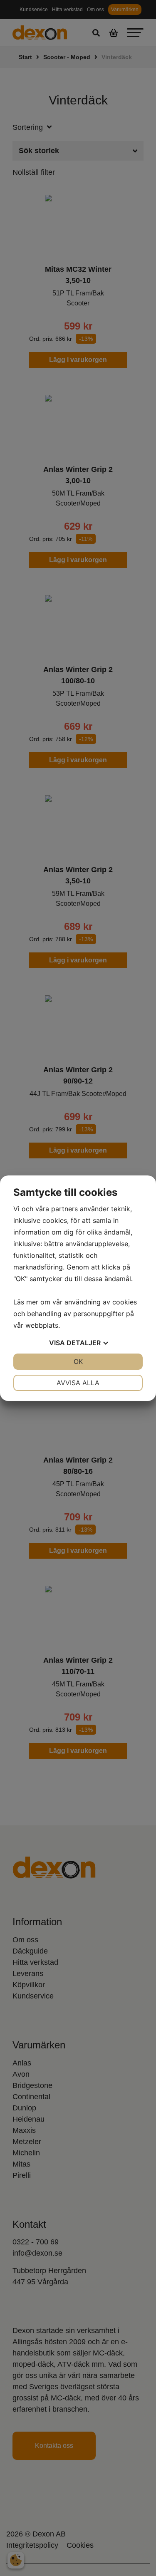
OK (78, 1361)
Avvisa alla (78, 1383)
